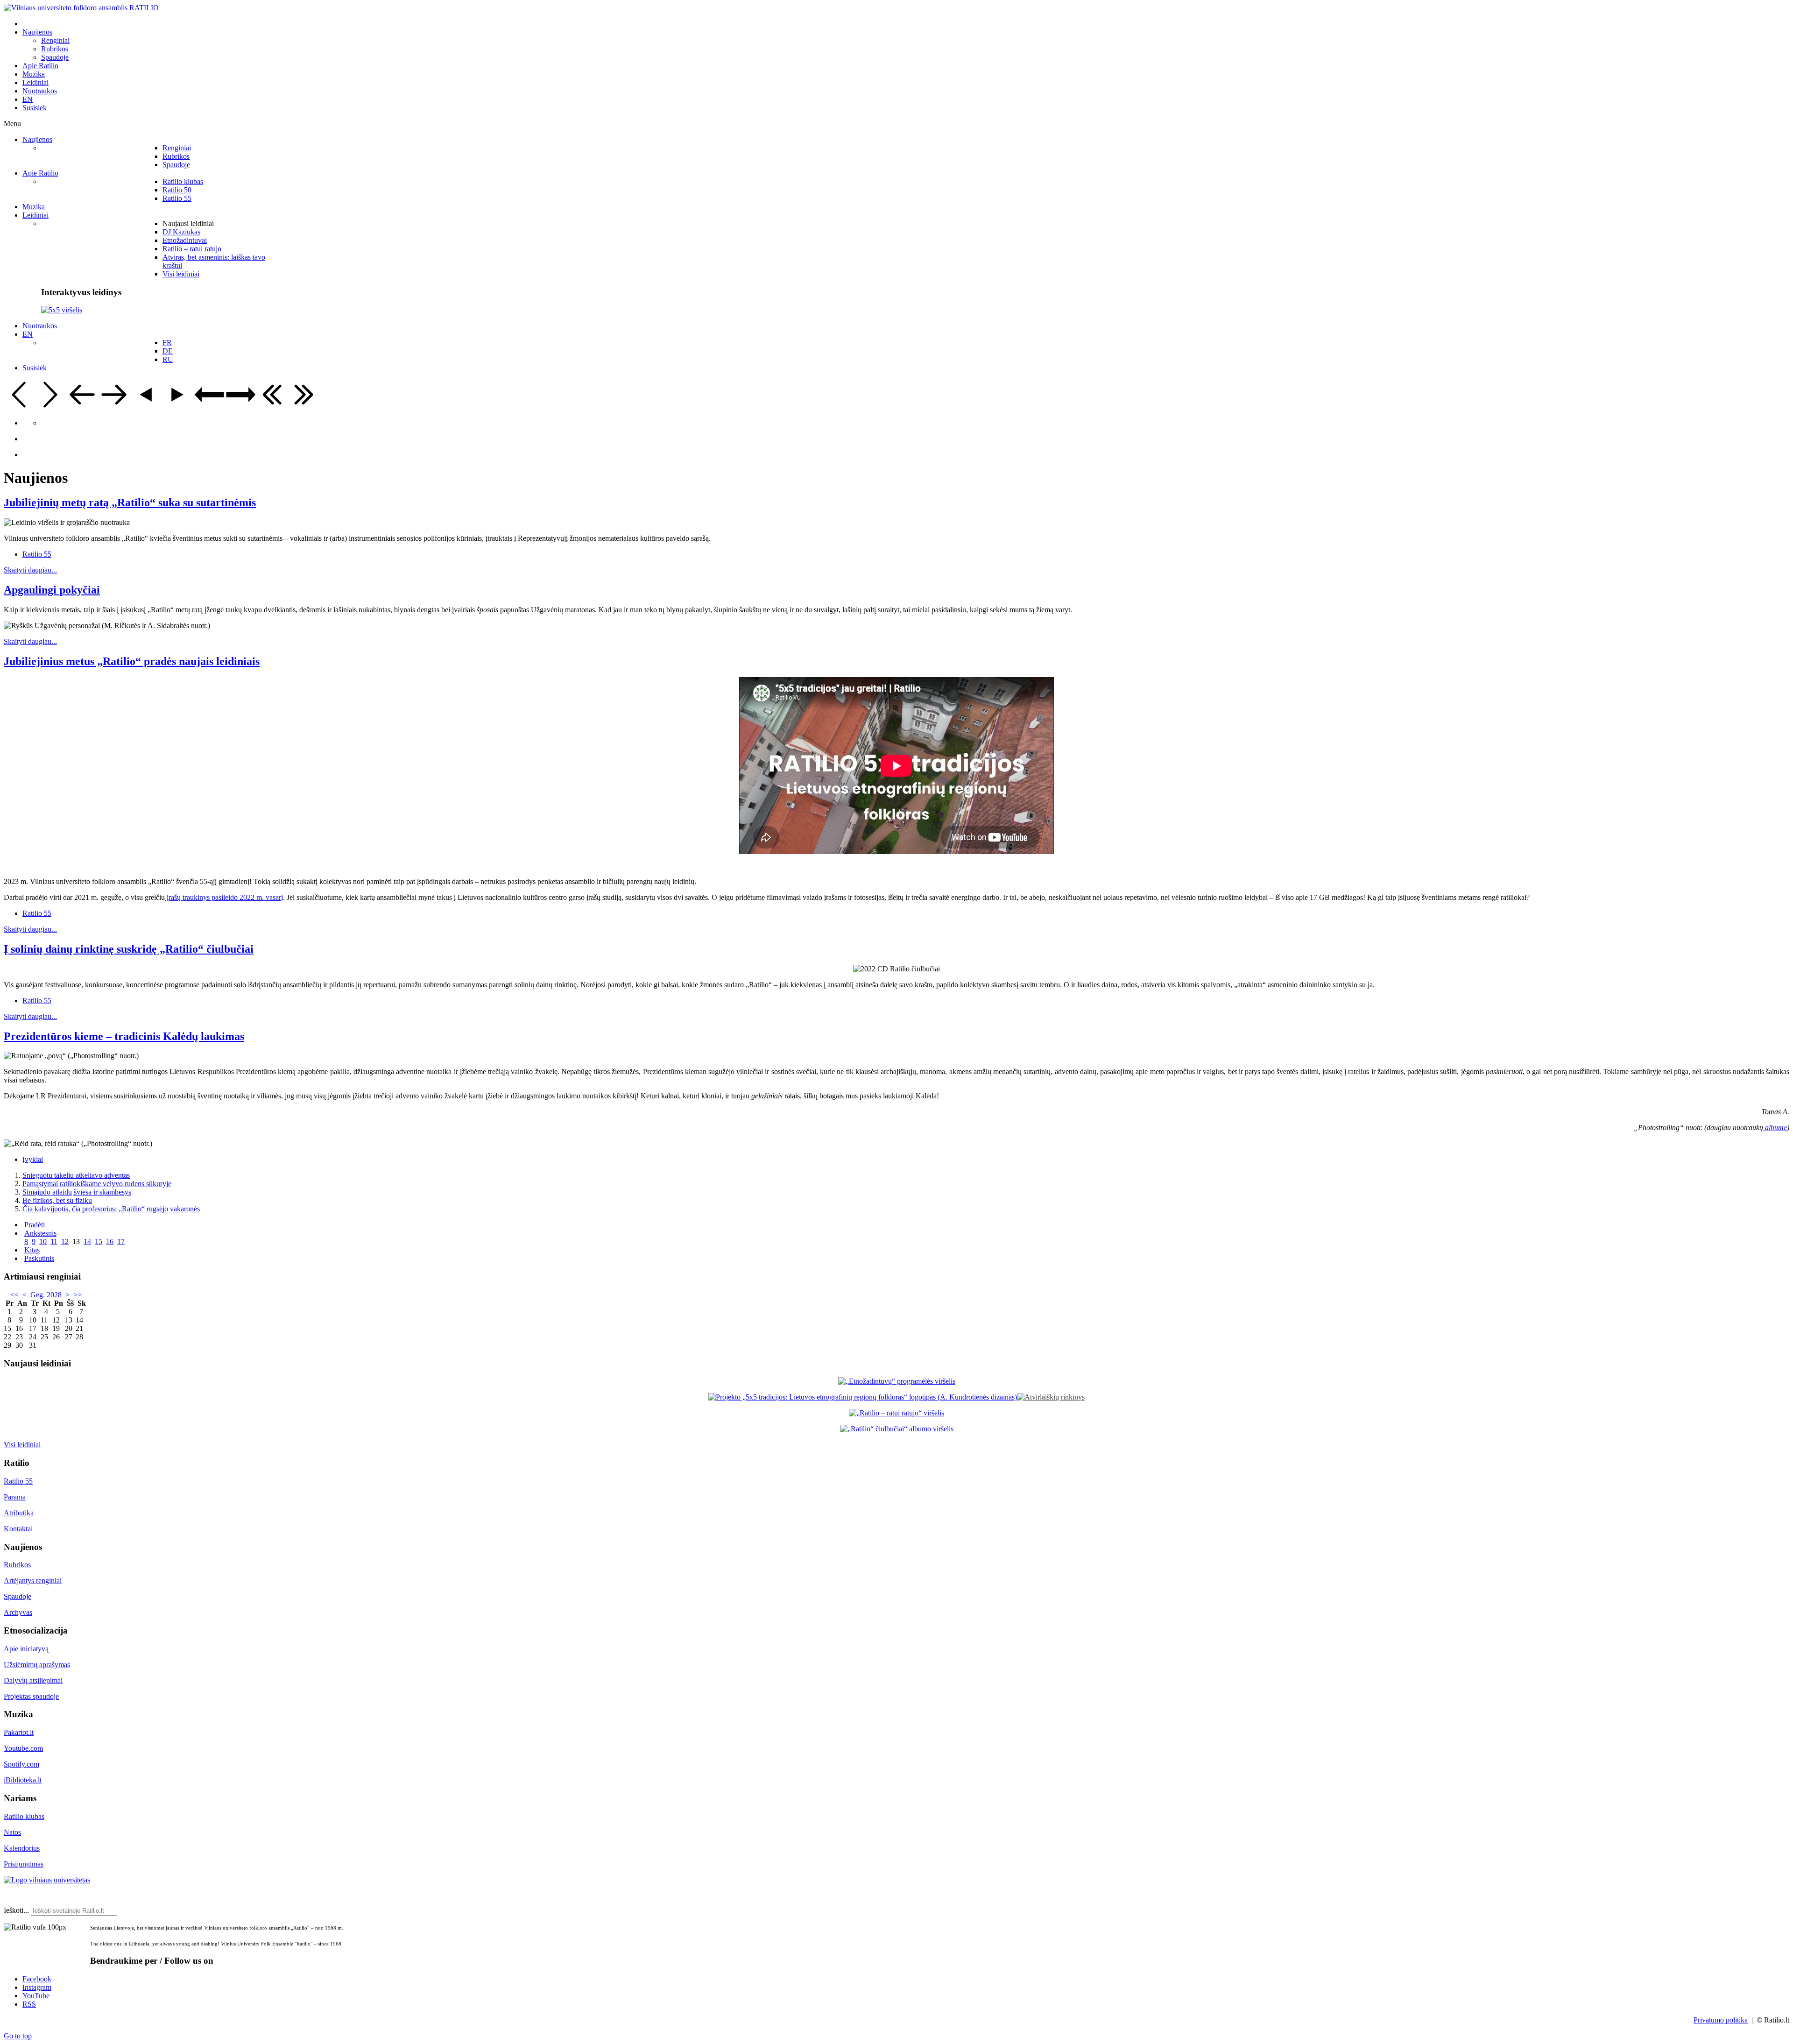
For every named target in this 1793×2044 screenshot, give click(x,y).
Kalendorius (22, 1848)
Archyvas (18, 1612)
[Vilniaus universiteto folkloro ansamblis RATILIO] (81, 8)
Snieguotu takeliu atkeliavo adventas (76, 1175)
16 (110, 1241)
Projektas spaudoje (31, 1696)
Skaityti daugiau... (30, 570)
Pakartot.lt (19, 1732)
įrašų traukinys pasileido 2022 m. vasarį (224, 897)
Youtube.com (23, 1748)
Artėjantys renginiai (33, 1581)
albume (1775, 1128)
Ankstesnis (40, 1233)
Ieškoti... (16, 1910)
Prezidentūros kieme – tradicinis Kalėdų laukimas (124, 1036)
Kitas (32, 1250)
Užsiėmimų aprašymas (37, 1665)
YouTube (36, 1996)
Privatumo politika (1721, 2020)
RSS (29, 2004)
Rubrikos (17, 1565)
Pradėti (35, 1225)
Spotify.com (21, 1764)
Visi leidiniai (22, 1445)
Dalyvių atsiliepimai (33, 1680)
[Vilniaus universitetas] (47, 1880)
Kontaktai (18, 1529)
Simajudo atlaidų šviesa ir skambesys (77, 1192)
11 (54, 1241)
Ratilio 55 (37, 554)
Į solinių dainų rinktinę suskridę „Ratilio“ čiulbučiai (129, 949)
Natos (12, 1832)
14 (87, 1241)
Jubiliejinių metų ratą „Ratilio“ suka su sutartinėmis (130, 502)
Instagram (37, 1987)
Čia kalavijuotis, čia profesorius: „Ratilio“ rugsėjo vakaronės (111, 1209)
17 (121, 1241)
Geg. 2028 (46, 1295)
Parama (15, 1497)
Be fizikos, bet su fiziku (57, 1200)
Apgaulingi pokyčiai (52, 590)
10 (43, 1241)
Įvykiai (33, 1159)
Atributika (19, 1513)
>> (78, 1295)
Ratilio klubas (24, 1816)
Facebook (37, 1979)
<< (14, 1295)
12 (65, 1241)
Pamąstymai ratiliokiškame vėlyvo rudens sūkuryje (97, 1184)
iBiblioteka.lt (23, 1780)
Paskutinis (39, 1258)
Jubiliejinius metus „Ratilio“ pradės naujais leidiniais (132, 661)
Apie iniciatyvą (26, 1649)
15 (99, 1241)
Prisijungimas (24, 1864)
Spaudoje (18, 1596)
